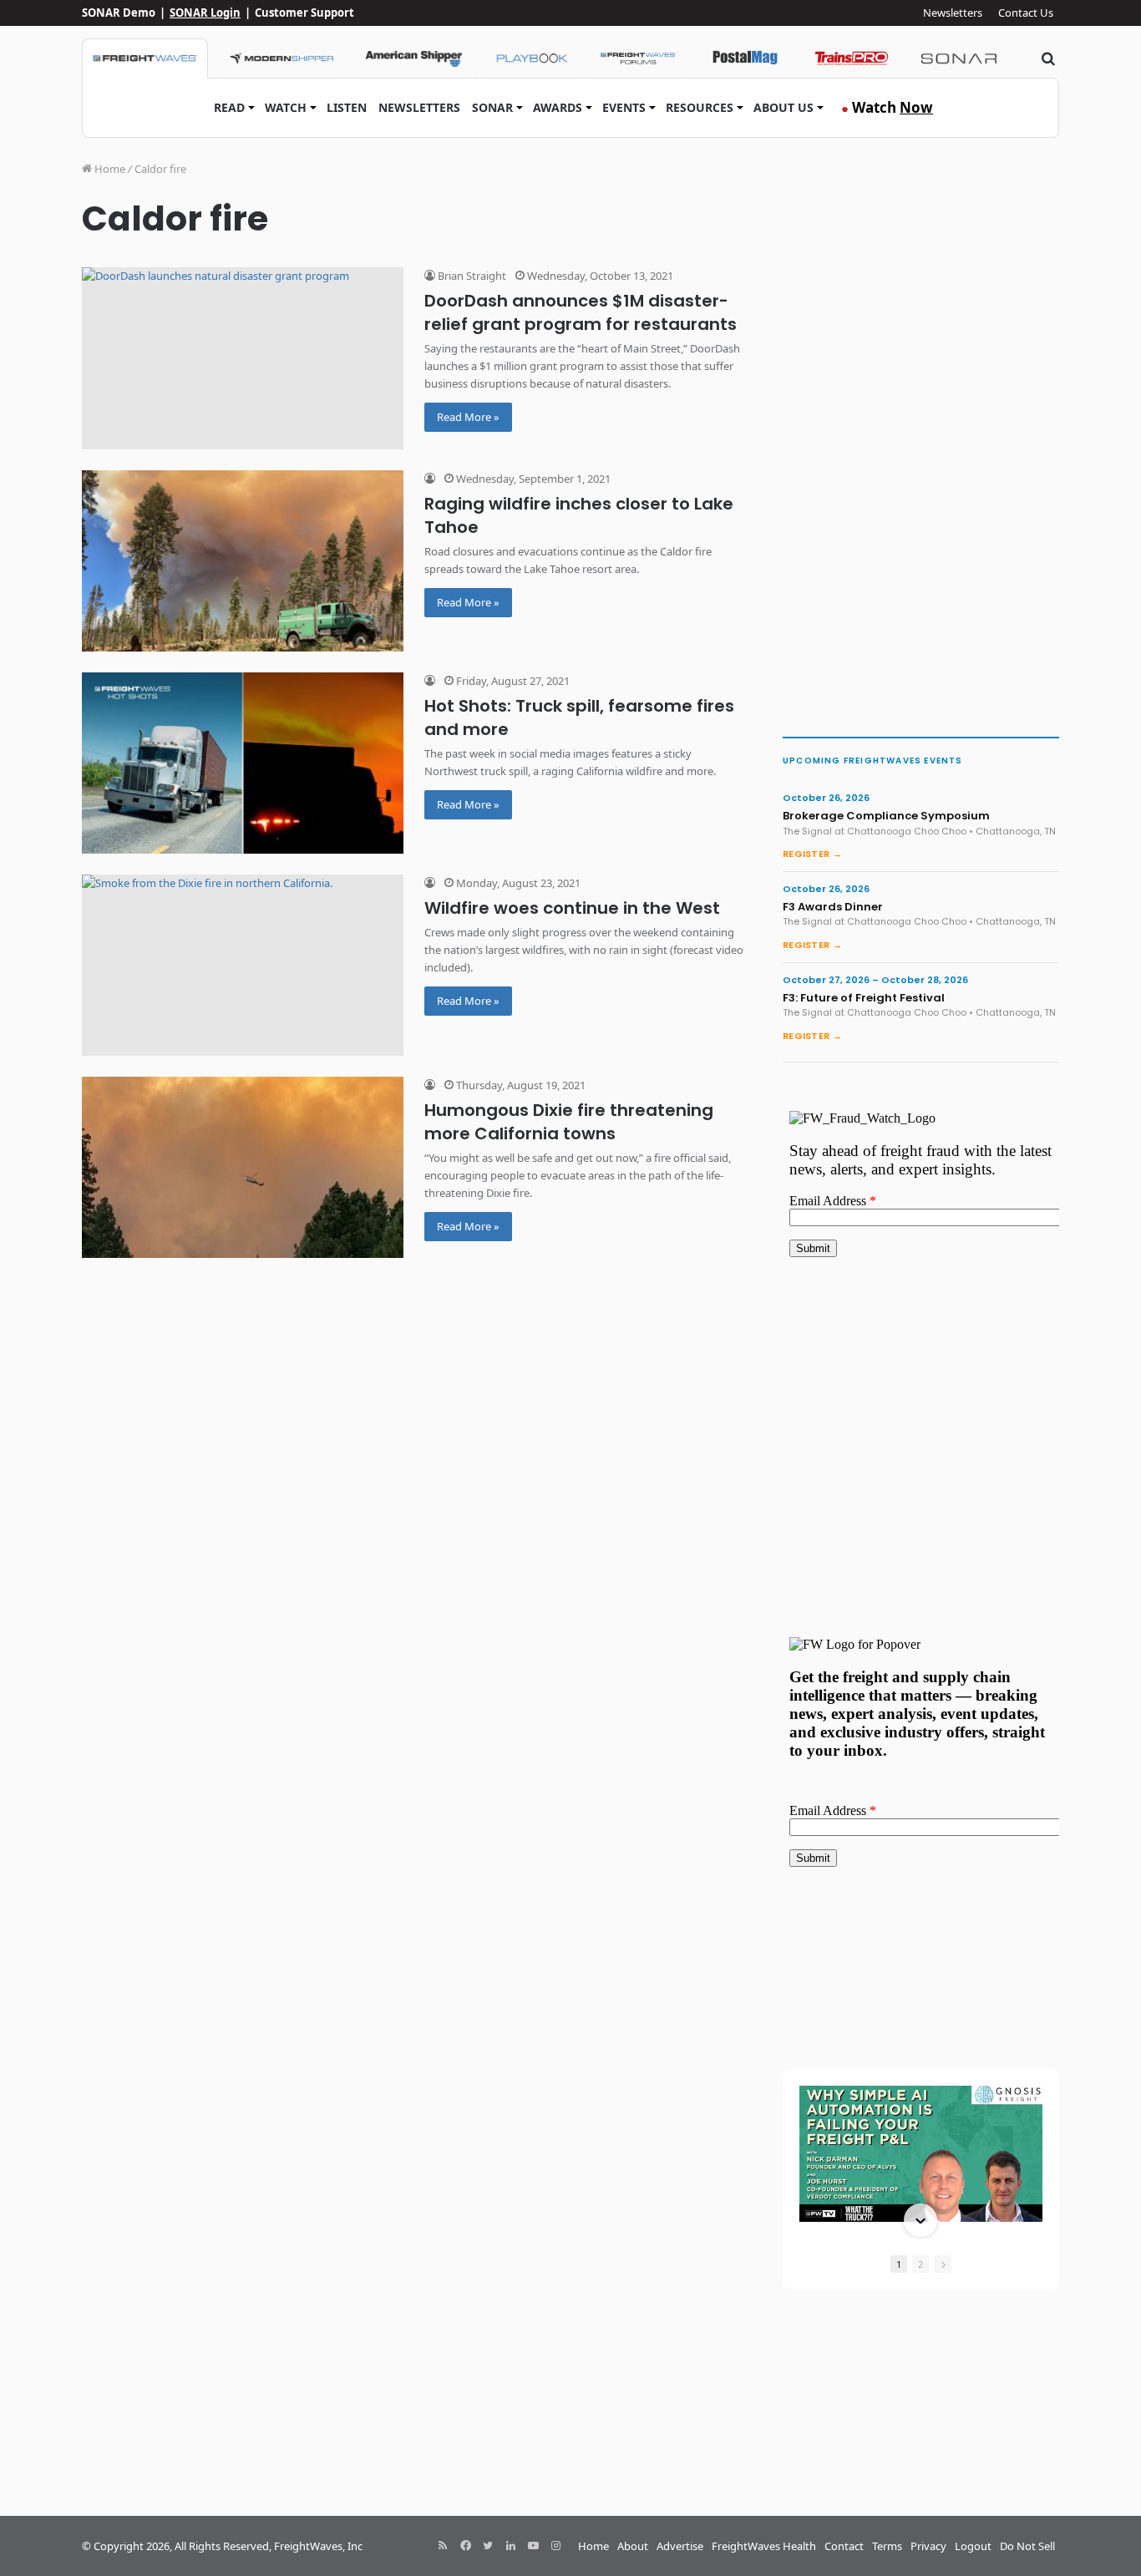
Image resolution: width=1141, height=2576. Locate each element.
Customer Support (304, 13)
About (633, 2546)
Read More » (468, 417)
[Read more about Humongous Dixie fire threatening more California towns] (243, 1167)
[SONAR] (959, 58)
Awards (558, 107)
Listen (347, 107)
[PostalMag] (745, 58)
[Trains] (852, 58)
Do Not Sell (1027, 2546)
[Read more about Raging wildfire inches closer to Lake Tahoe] (243, 561)
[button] (920, 2087)
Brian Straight (471, 276)
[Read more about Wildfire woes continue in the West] (243, 965)
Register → (812, 854)
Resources (700, 107)
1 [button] (899, 2264)
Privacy (928, 2546)
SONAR (492, 107)
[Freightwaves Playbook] (531, 58)
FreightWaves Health (764, 2546)
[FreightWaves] (145, 58)
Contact (844, 2546)
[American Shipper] (413, 58)
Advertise (680, 2546)
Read (229, 107)
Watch (286, 107)
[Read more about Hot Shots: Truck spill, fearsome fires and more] (243, 763)
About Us (783, 107)
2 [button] (920, 2264)
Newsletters (953, 13)
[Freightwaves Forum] (638, 58)
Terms (887, 2546)
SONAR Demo (119, 13)
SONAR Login (205, 13)
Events (624, 107)
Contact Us (1026, 13)
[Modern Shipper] (281, 58)
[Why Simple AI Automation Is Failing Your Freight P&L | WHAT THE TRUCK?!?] (921, 2154)
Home (109, 169)
